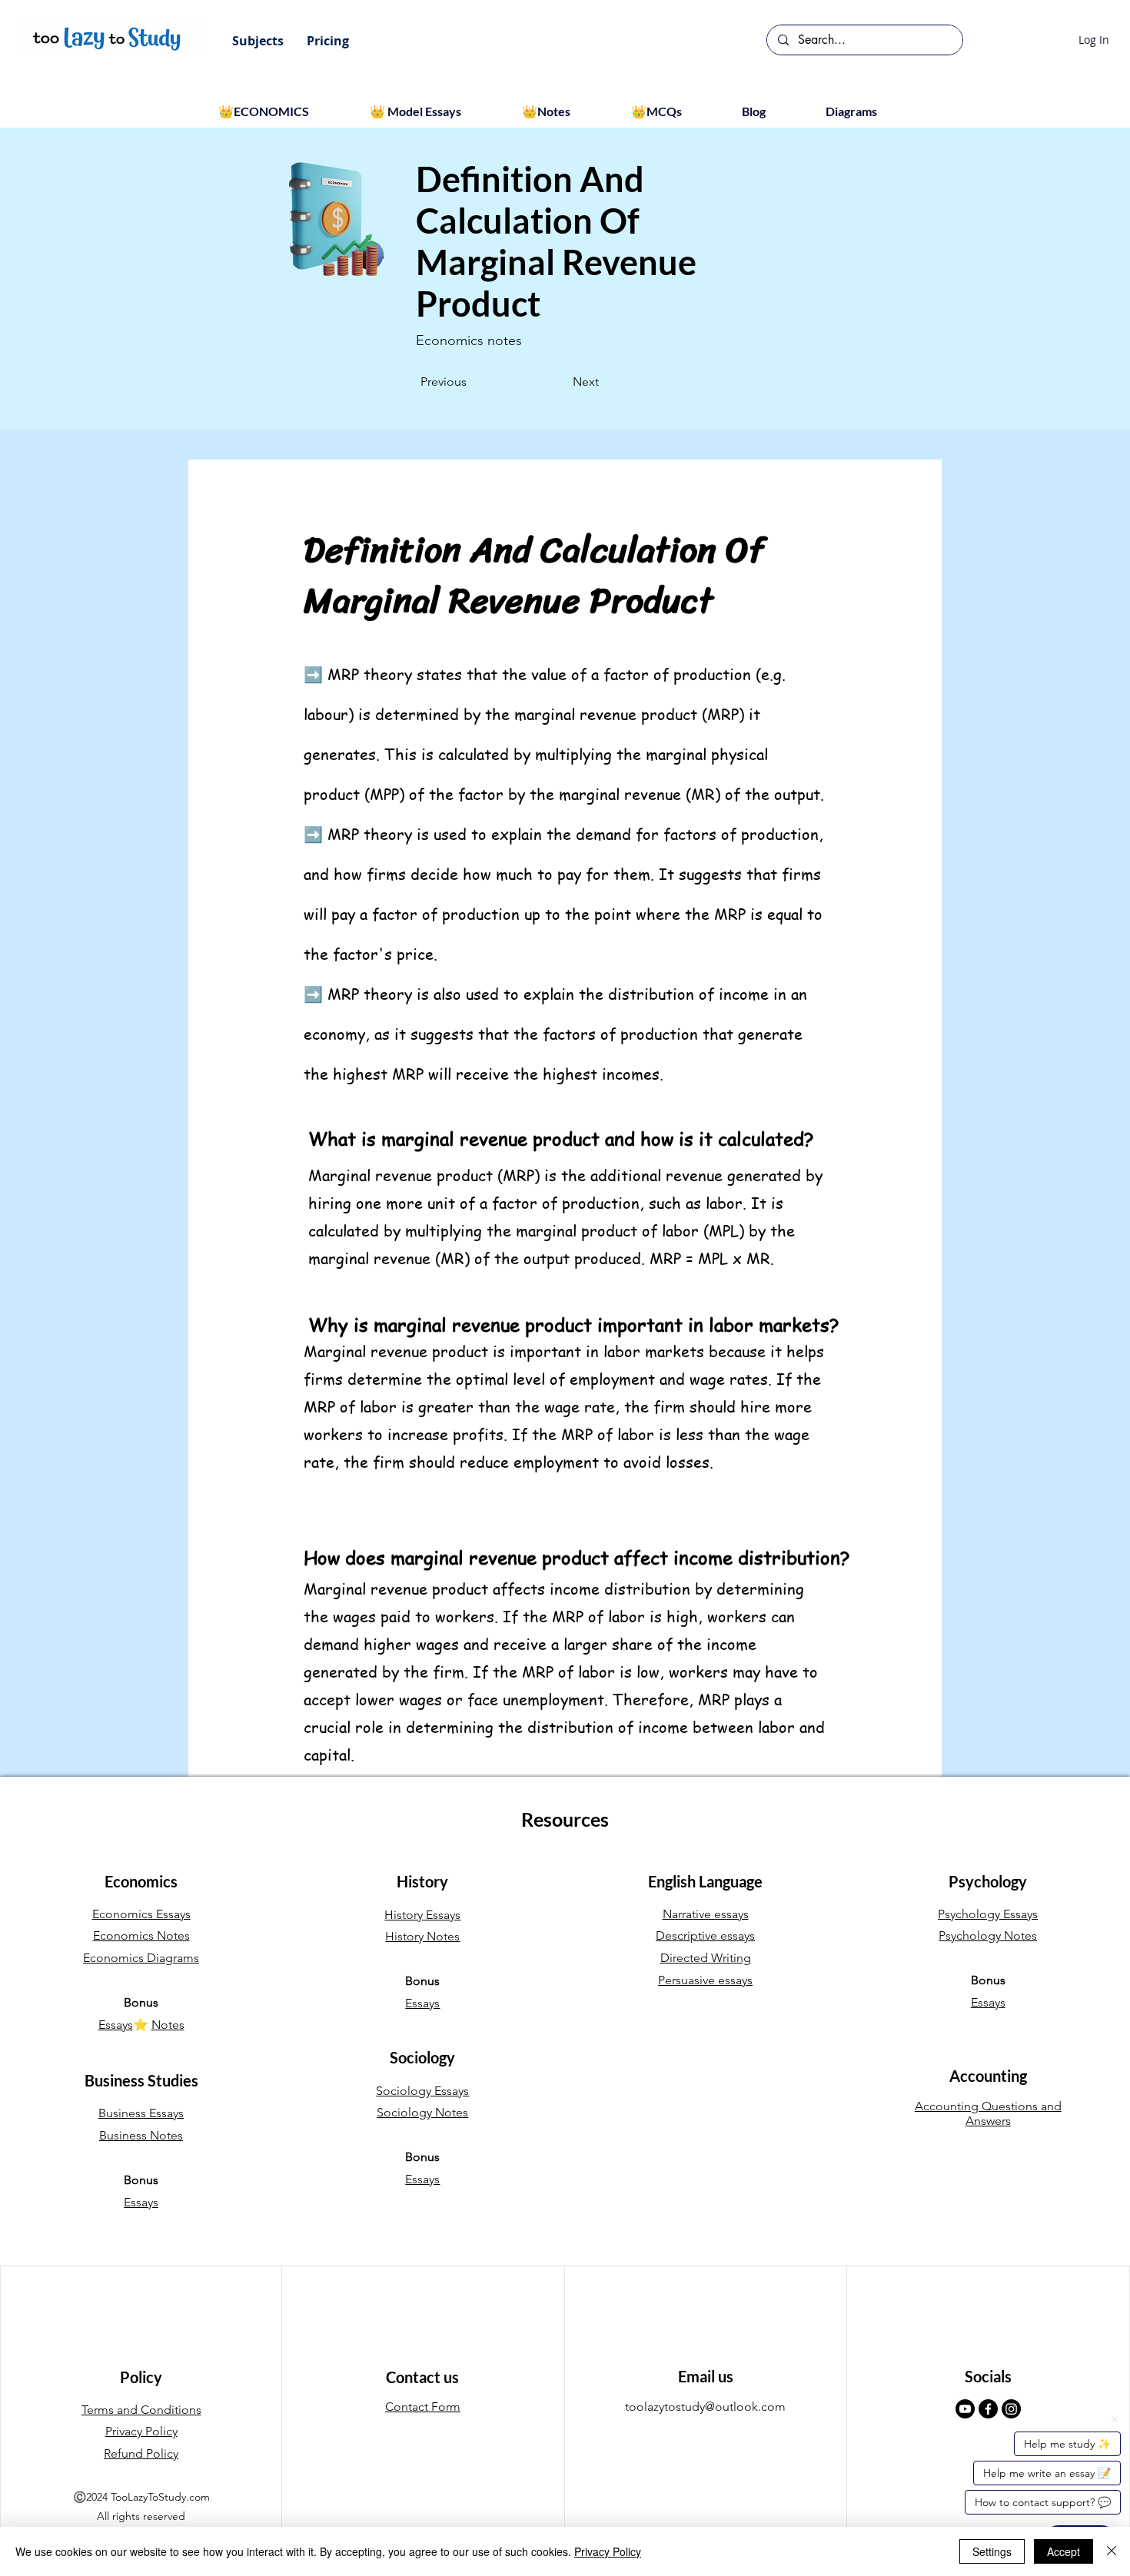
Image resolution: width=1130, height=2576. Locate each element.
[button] (258, 41)
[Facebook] (988, 2409)
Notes (168, 2025)
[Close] (1112, 2551)
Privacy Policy (608, 2551)
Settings (992, 2551)
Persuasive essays (705, 1980)
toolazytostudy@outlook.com (705, 2407)
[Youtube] (965, 2409)
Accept (1064, 2551)
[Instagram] (1011, 2409)
